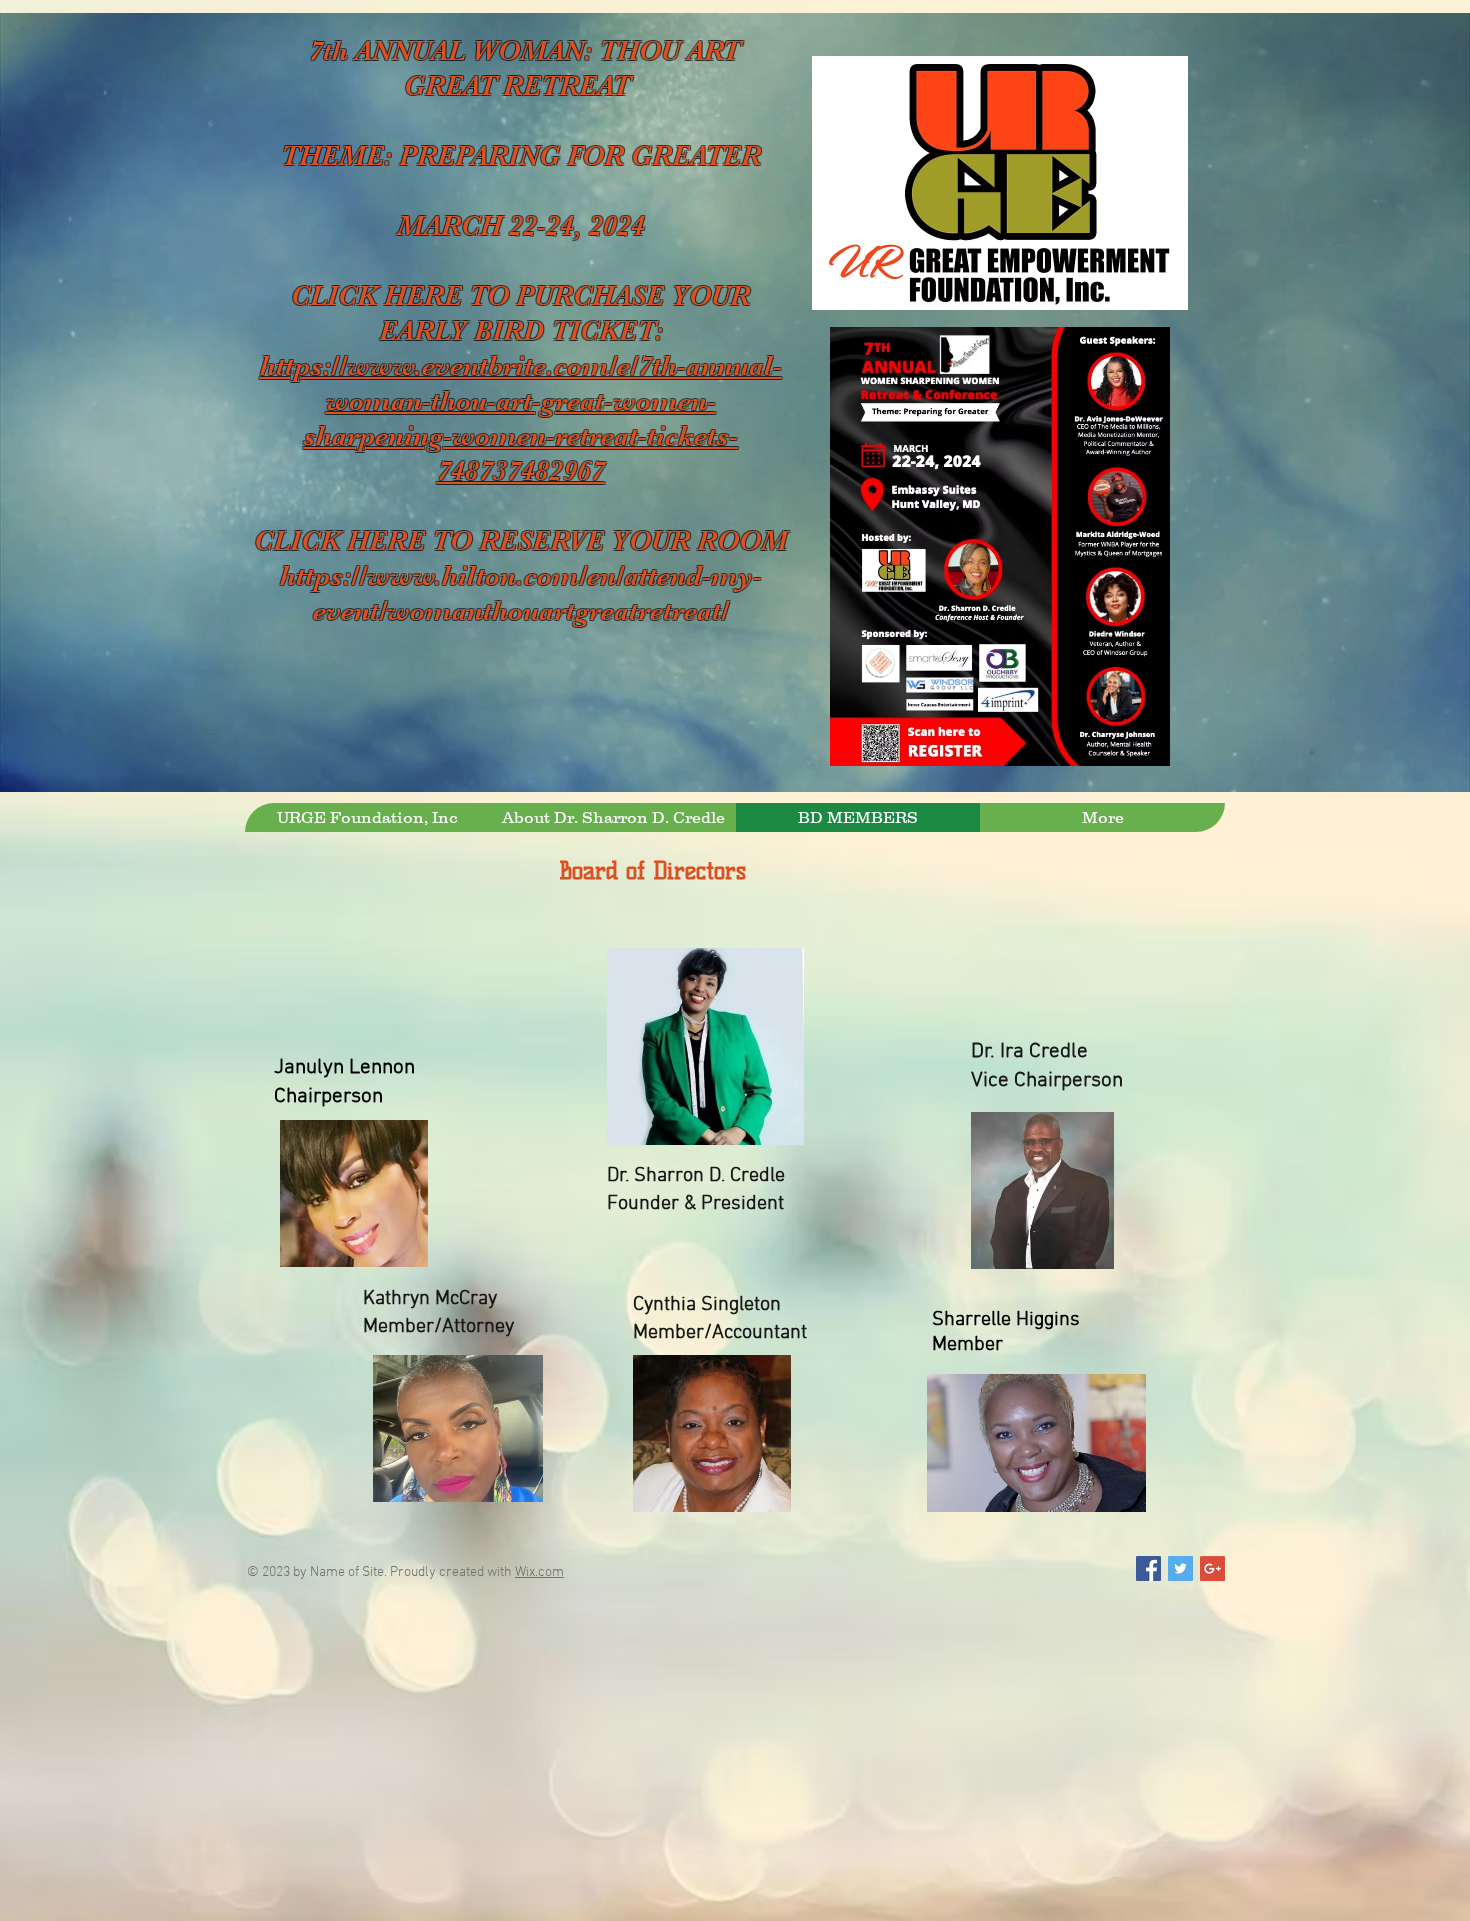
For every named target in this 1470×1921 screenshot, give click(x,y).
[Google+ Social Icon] (1212, 1568)
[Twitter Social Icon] (1180, 1568)
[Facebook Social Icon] (1148, 1568)
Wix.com (539, 1572)
